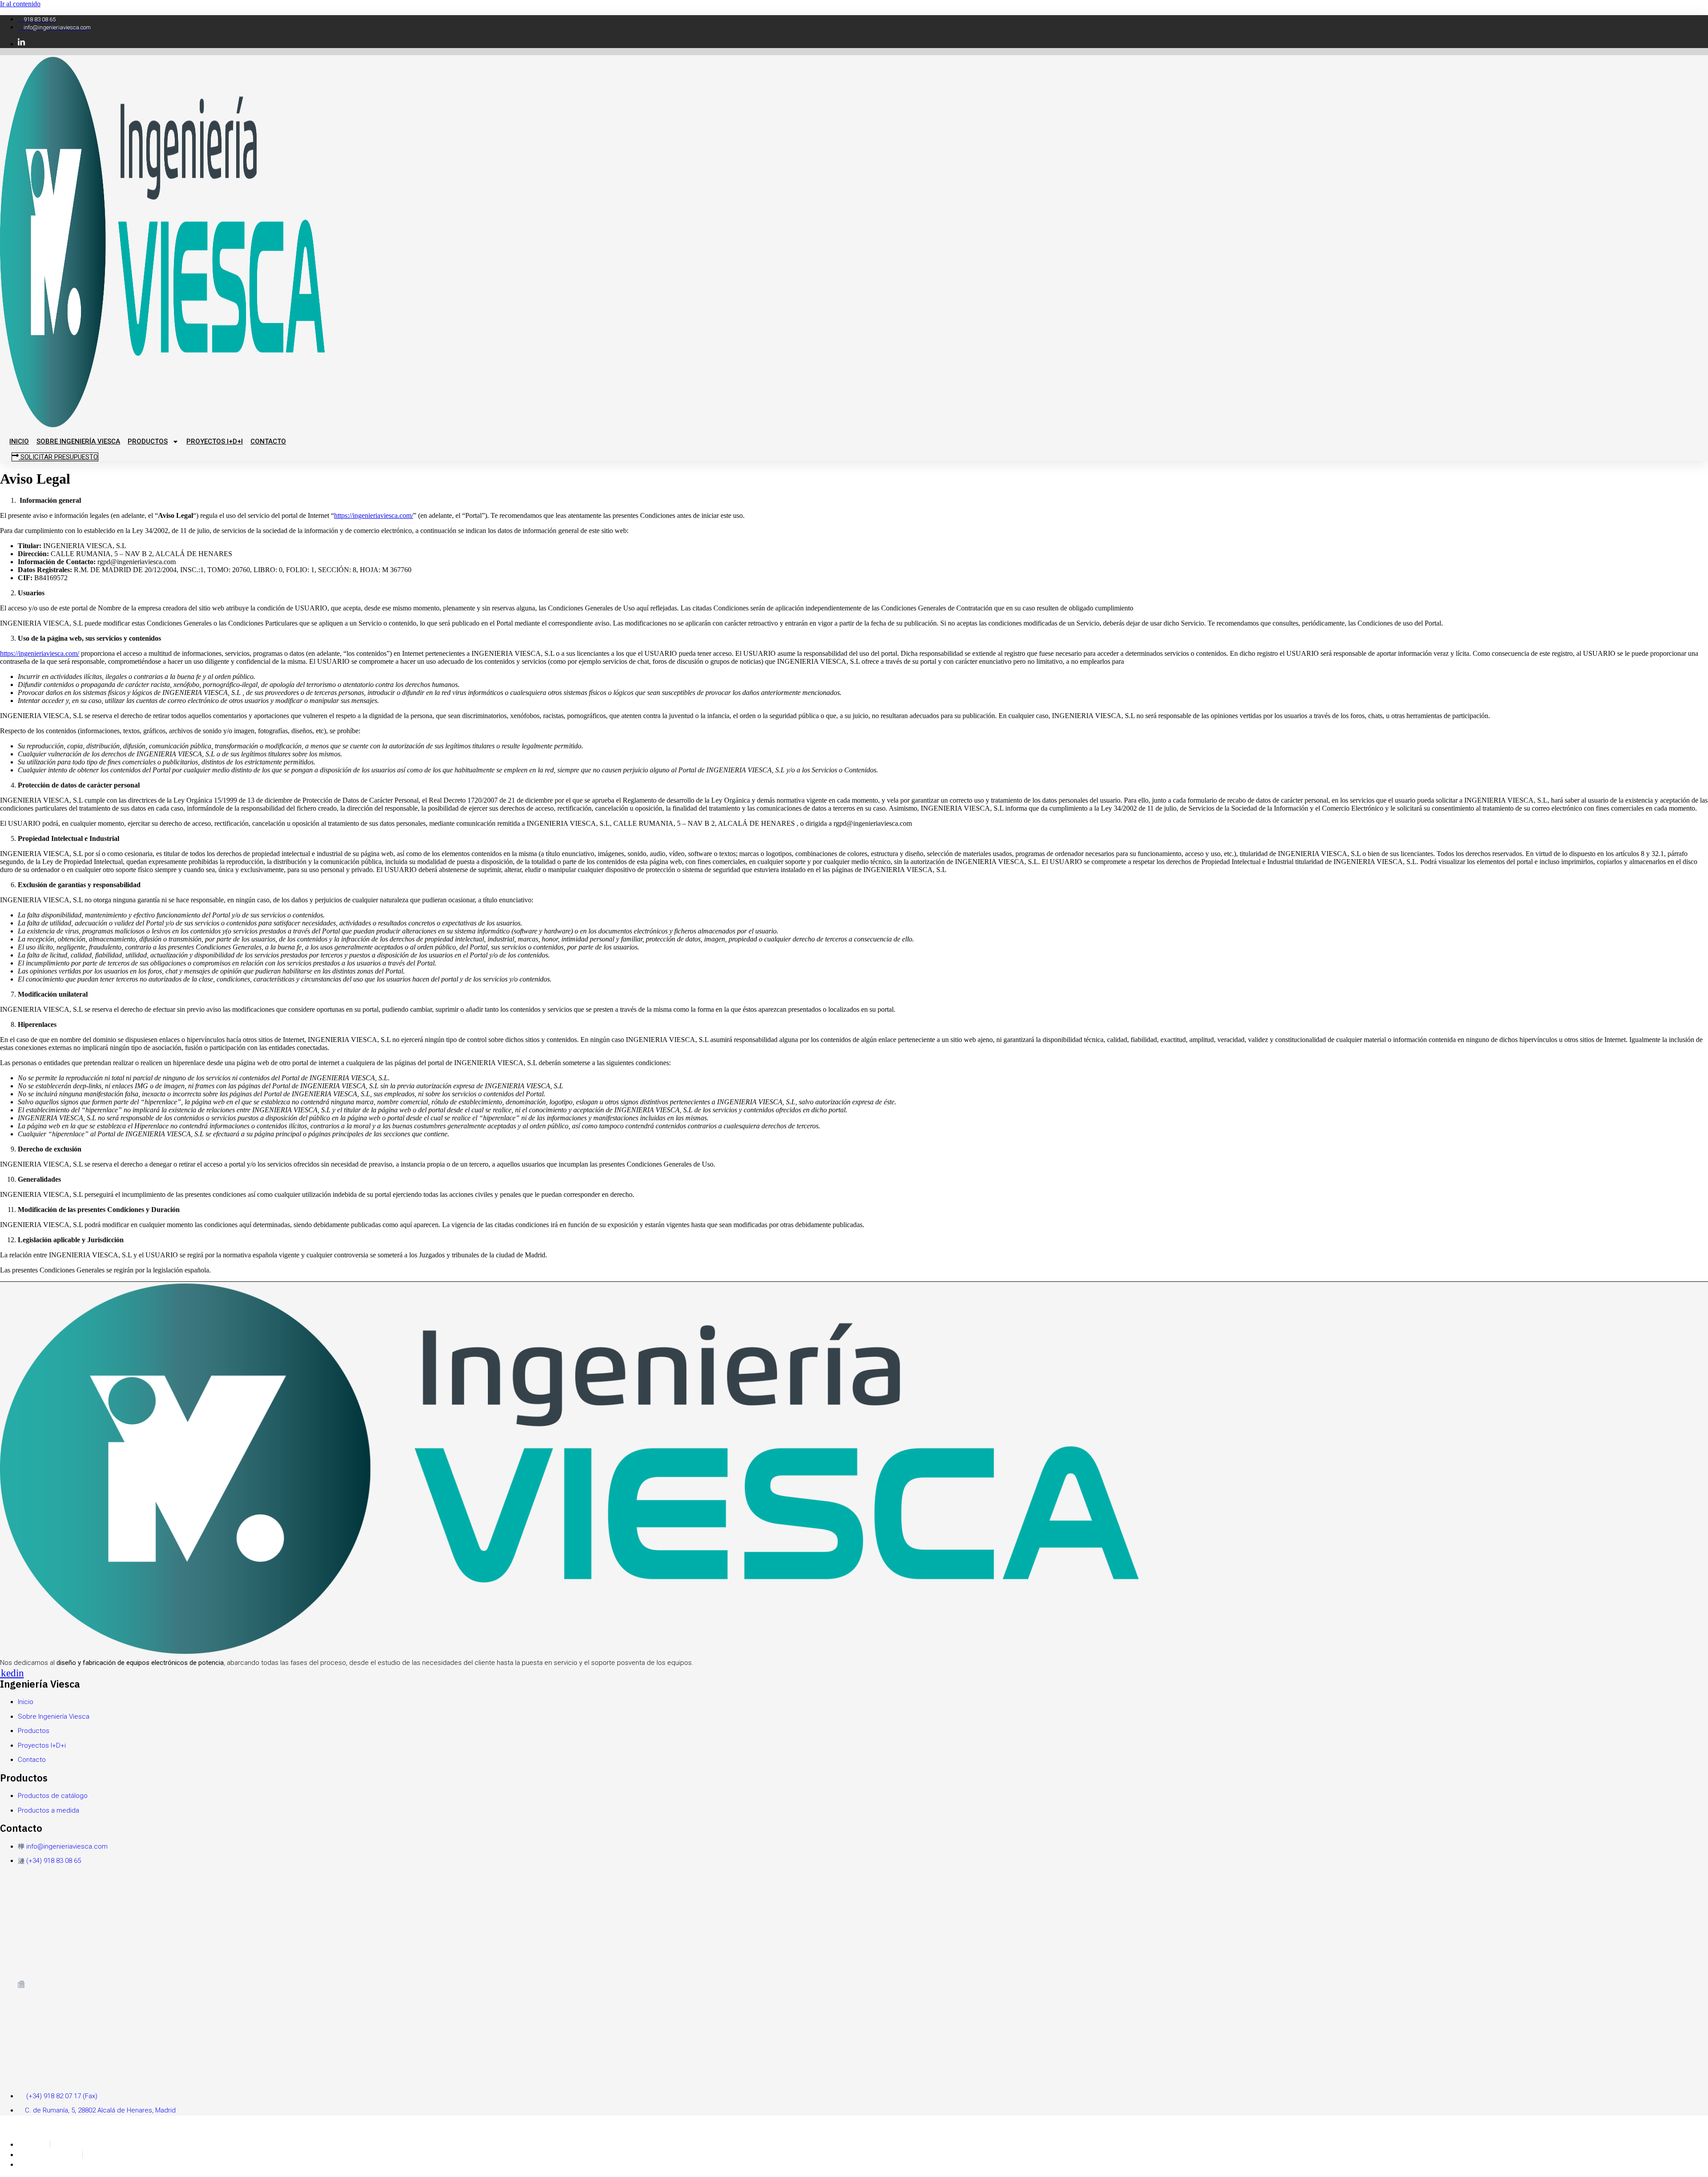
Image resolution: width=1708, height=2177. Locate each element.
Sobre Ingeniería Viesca (78, 441)
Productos (148, 441)
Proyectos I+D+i (215, 441)
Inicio (19, 441)
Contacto (268, 441)
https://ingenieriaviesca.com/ (374, 515)
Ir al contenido (20, 4)
